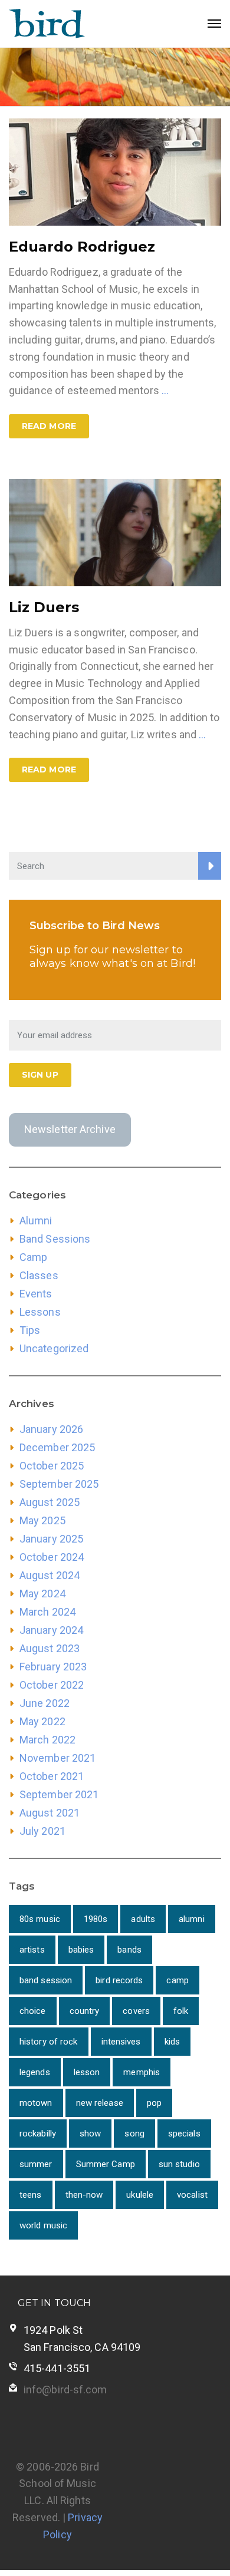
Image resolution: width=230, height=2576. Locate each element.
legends (35, 2072)
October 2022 (52, 1685)
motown (36, 2103)
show (90, 2134)
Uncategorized (54, 1348)
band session (46, 1980)
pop (154, 2103)
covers (136, 2011)
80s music (40, 1919)
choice (33, 2011)
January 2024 (51, 1630)
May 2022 (42, 1721)
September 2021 (59, 1794)
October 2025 (52, 1466)
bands (129, 1950)
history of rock (49, 2042)
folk (181, 2011)
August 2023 (50, 1648)
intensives (121, 2042)
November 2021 (57, 1758)
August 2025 (50, 1502)
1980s (96, 1919)
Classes (39, 1275)
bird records (119, 1980)
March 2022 (47, 1740)
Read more (49, 426)
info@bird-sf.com (65, 2390)
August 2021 (50, 1813)
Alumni (36, 1221)
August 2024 (50, 1575)
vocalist (192, 2195)
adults (143, 1919)
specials (184, 2134)
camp (177, 1980)
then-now (84, 2195)
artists (32, 1950)
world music (43, 2225)
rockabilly (38, 2134)
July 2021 (42, 1831)
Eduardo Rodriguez (82, 247)
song (134, 2134)
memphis (142, 2072)
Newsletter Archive (70, 1129)
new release (100, 2103)
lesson (87, 2072)
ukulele (140, 2195)
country (85, 2011)
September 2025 (59, 1484)
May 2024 (42, 1594)
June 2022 (45, 1703)
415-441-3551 (57, 2368)
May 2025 (42, 1520)
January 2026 (51, 1429)
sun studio (179, 2164)
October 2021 (52, 1776)
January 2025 (51, 1539)
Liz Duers (44, 607)
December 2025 (57, 1447)
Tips (30, 1330)
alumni (192, 1919)
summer (36, 2164)
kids (172, 2042)
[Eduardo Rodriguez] (115, 171)
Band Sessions (55, 1239)
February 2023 (53, 1667)
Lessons (40, 1312)
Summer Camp (106, 2164)
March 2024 (47, 1612)
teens (31, 2195)
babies (81, 1950)
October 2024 (52, 1557)
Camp (33, 1257)
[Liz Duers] (115, 532)
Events (36, 1294)
